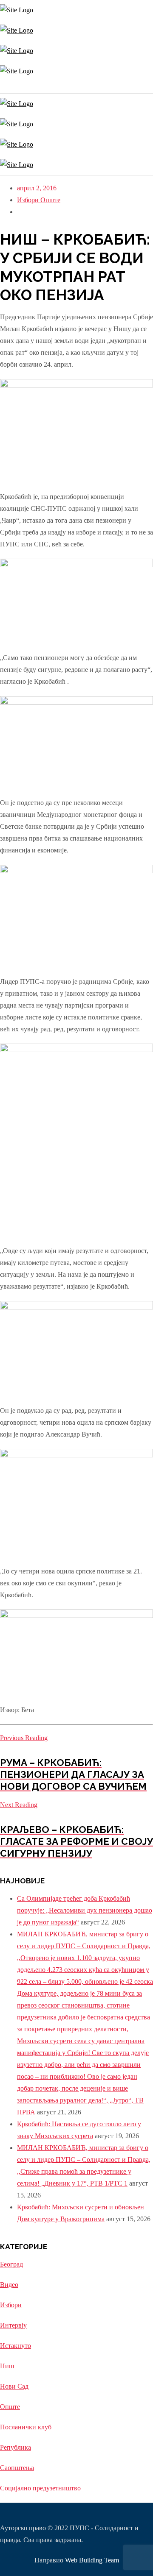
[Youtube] (5, 87)
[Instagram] (1, 87)
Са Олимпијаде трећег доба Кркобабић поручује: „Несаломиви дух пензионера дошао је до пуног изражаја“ (85, 1910)
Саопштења (17, 2468)
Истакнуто (16, 2346)
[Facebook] (3, 87)
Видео (9, 2285)
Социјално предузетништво (40, 2488)
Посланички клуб (26, 2427)
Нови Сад (14, 2386)
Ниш (7, 2366)
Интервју (13, 2325)
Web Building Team (92, 2560)
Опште (50, 200)
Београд (11, 2264)
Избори (29, 200)
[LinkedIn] (7, 87)
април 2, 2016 (37, 188)
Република (16, 2447)
